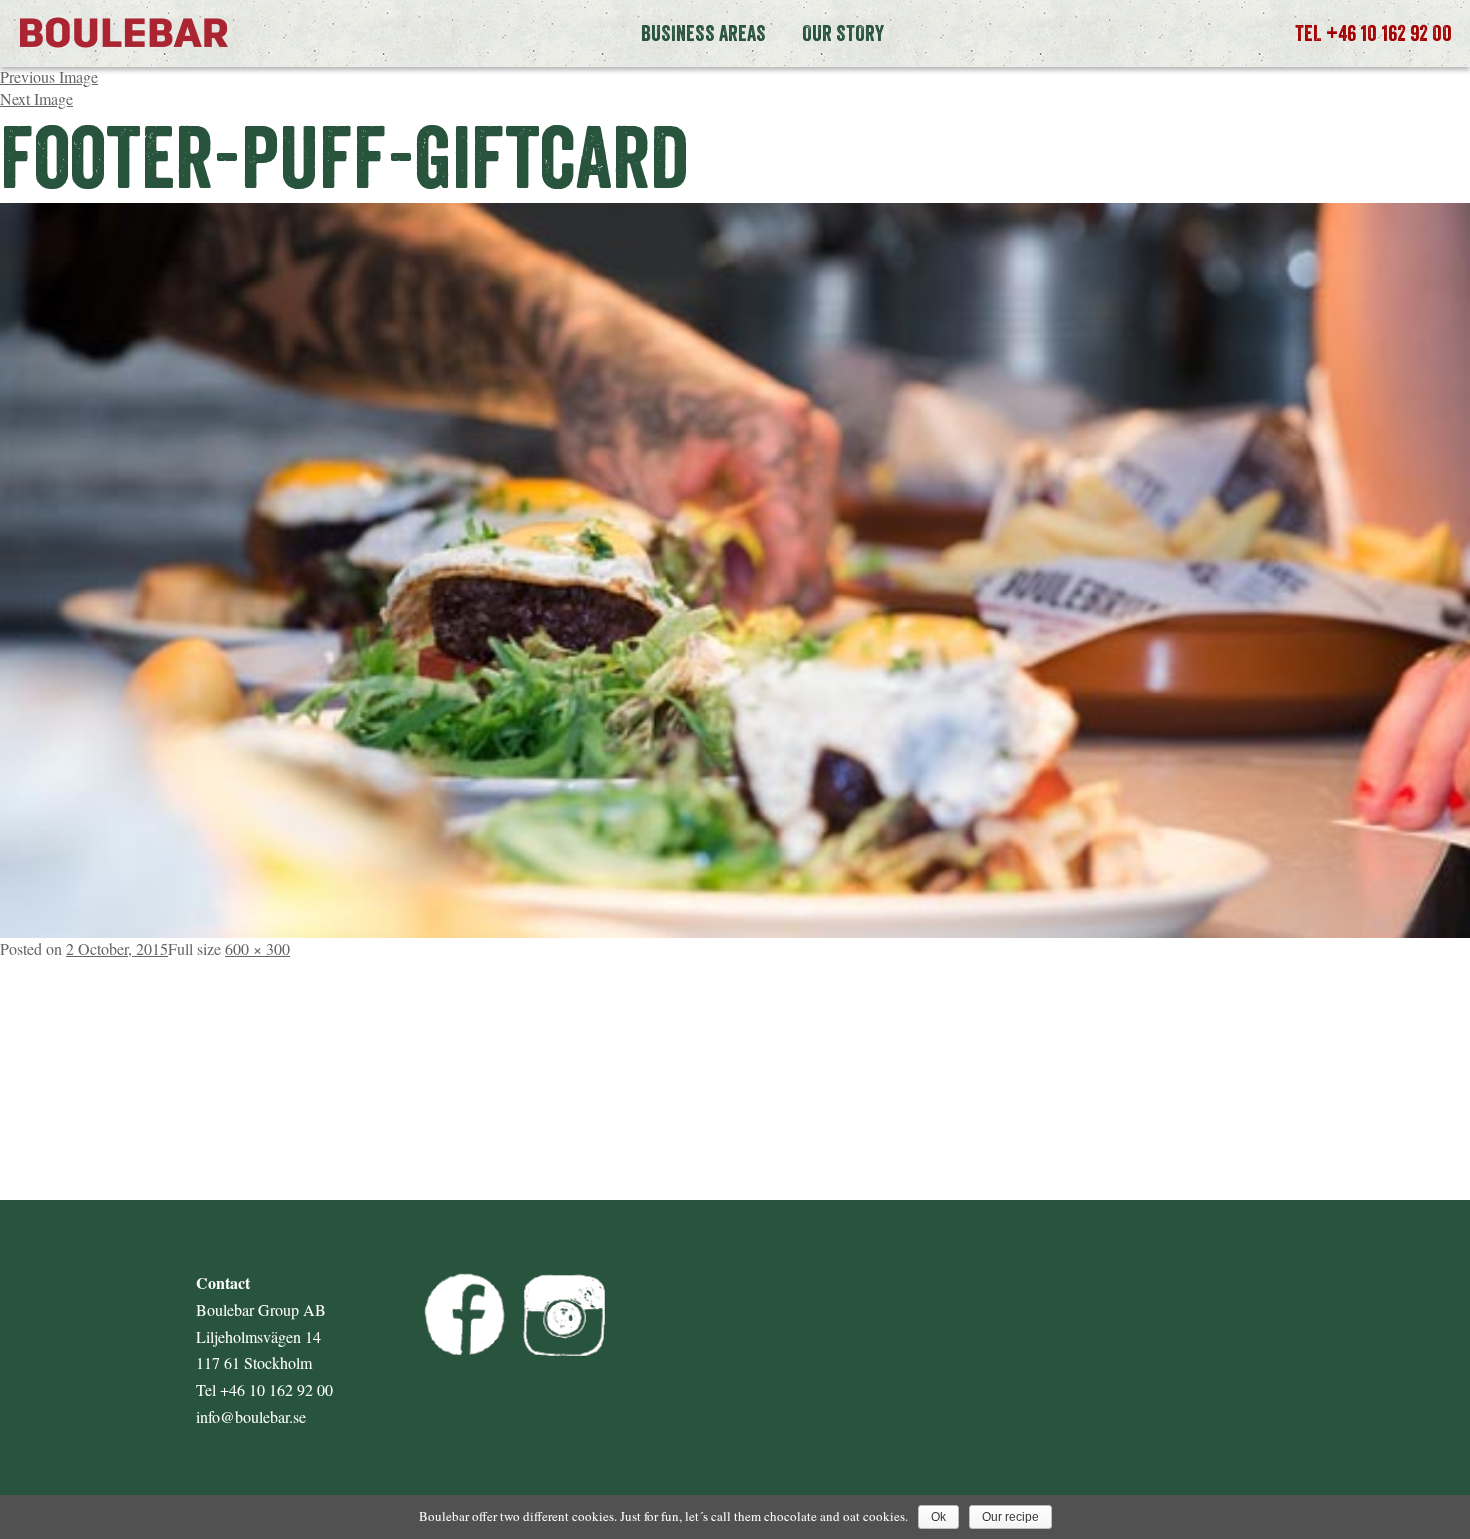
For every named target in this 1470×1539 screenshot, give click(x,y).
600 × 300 (257, 948)
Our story (843, 33)
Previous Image (49, 76)
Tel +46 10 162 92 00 (1373, 33)
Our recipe (1010, 1517)
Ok (938, 1517)
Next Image (36, 98)
